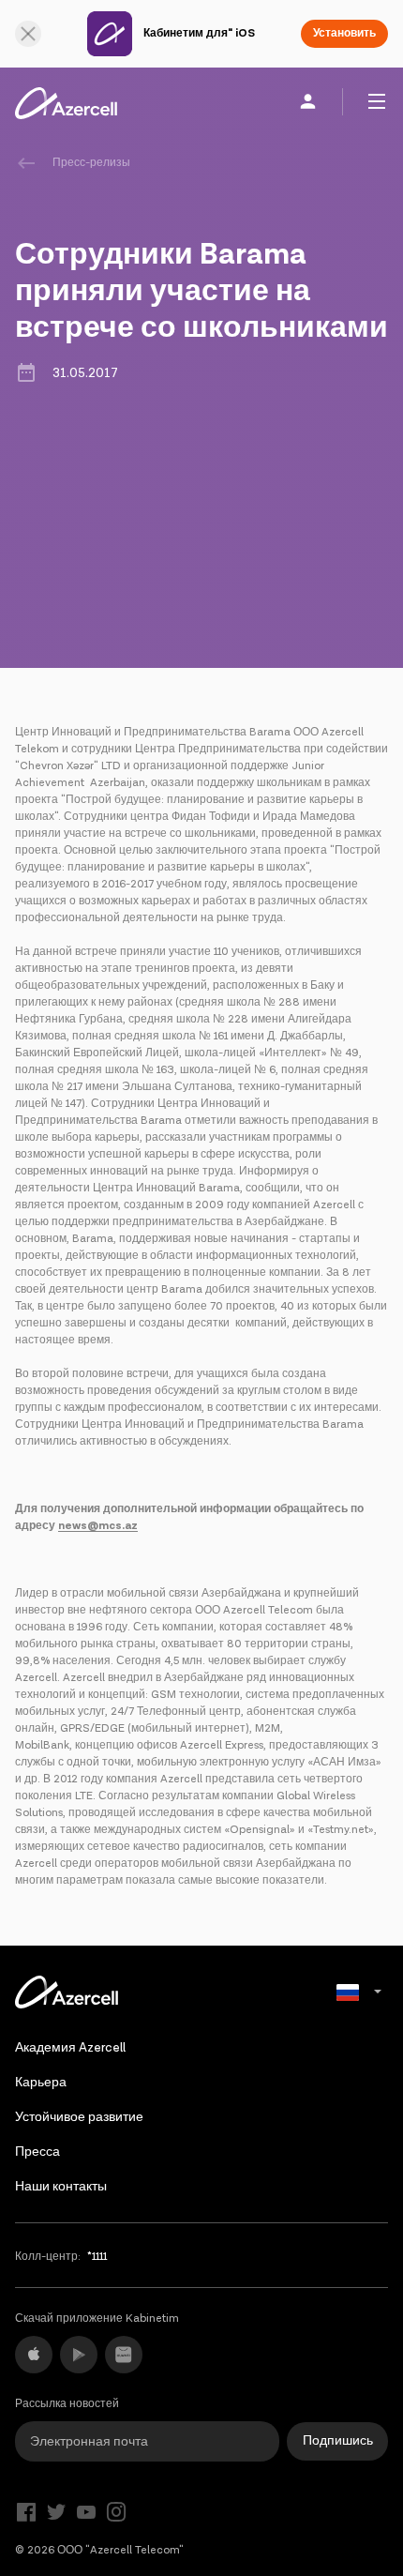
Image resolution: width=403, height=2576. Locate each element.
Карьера (41, 2083)
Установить (344, 33)
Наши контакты (61, 2187)
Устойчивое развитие (79, 2117)
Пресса (37, 2152)
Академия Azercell (70, 2048)
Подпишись (338, 2441)
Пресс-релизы (91, 163)
